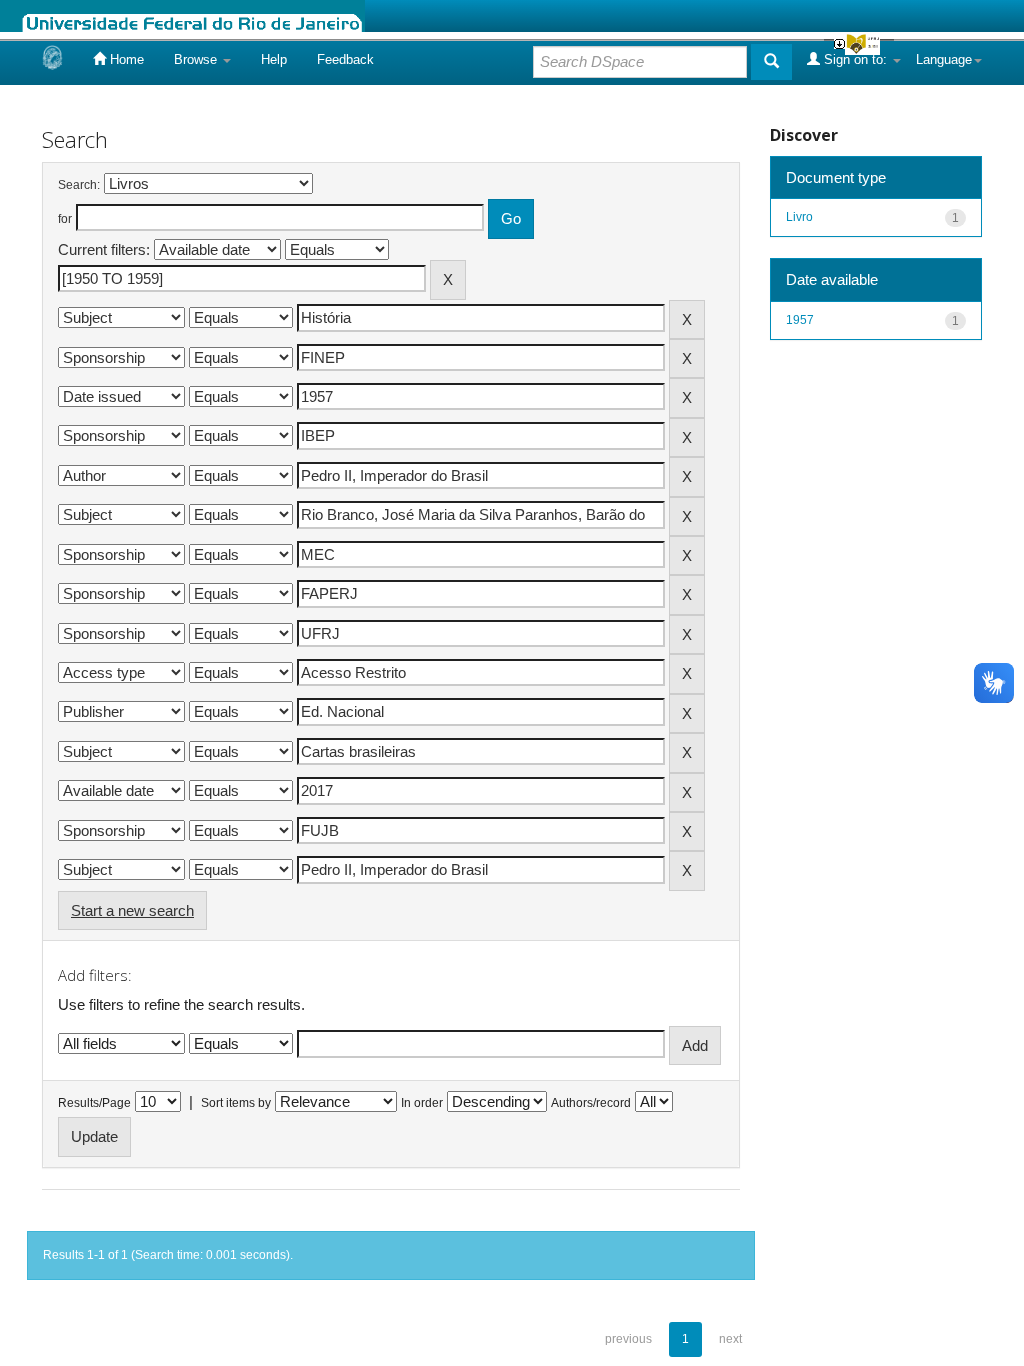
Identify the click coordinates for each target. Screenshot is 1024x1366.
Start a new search (132, 910)
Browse (197, 59)
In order (422, 1103)
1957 (800, 320)
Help (274, 59)
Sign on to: (855, 59)
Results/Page (94, 1103)
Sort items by (236, 1103)
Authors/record (591, 1103)
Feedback (345, 59)
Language (944, 59)
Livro (799, 217)
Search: (79, 185)
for (65, 219)
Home (125, 59)
